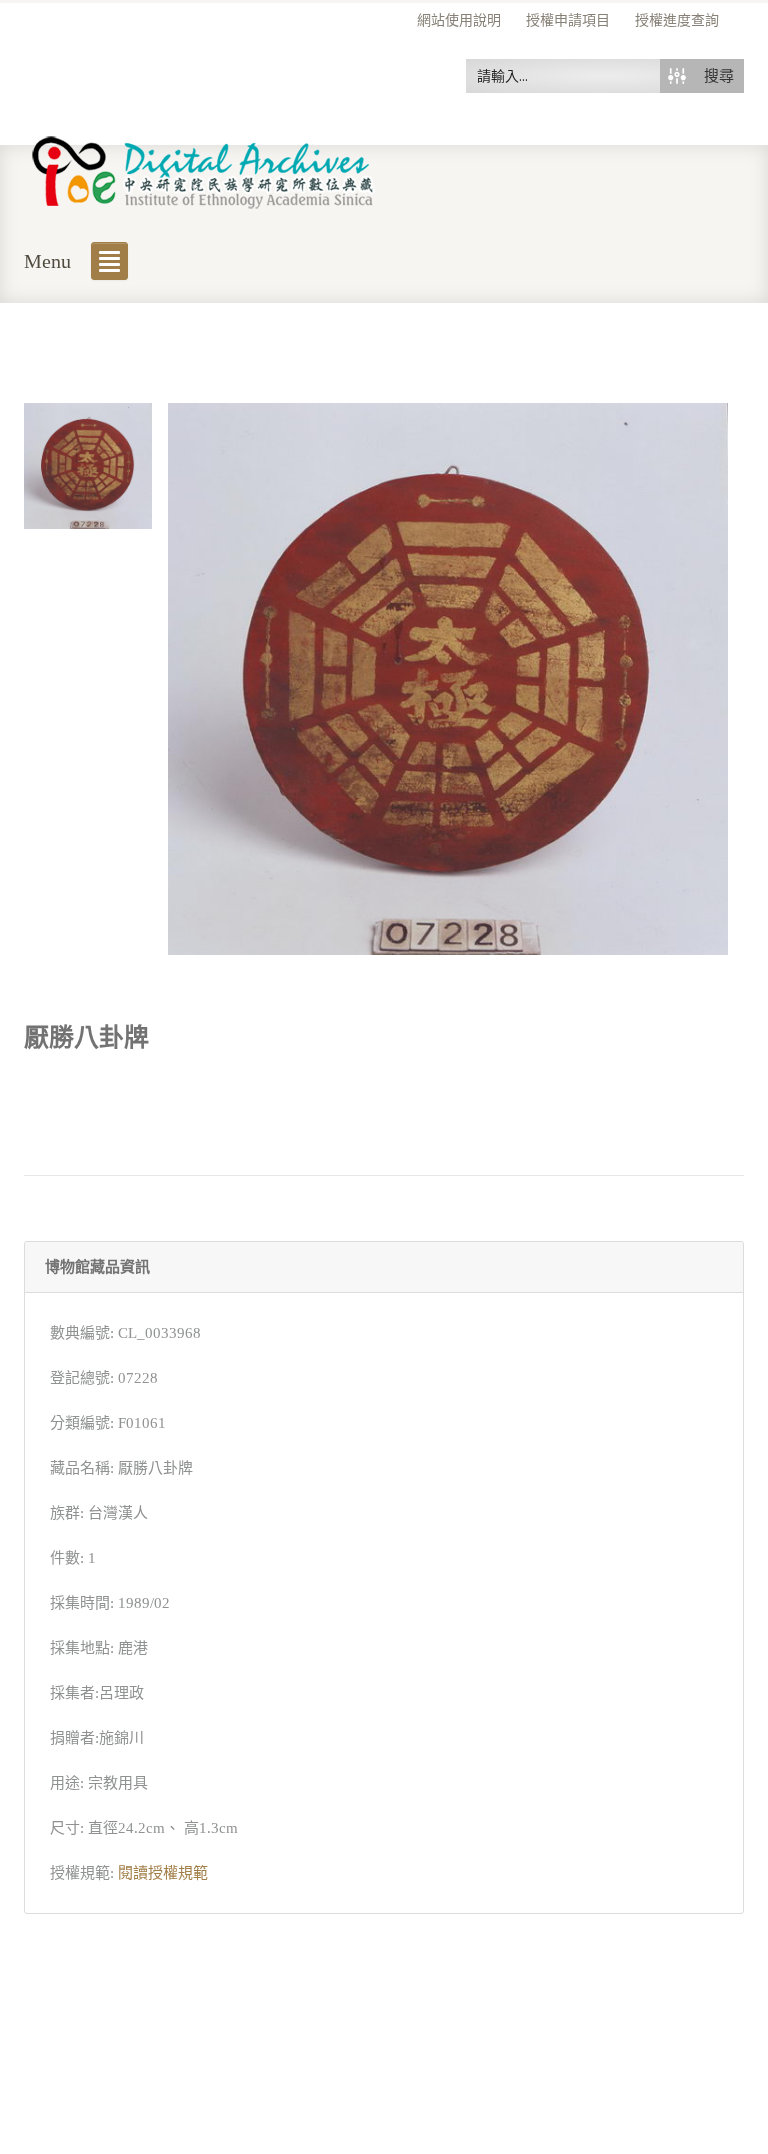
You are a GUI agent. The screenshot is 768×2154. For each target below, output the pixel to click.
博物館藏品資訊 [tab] (97, 1267)
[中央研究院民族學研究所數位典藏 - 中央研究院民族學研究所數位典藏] (203, 168)
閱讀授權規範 (163, 1873)
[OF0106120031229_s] (88, 464)
